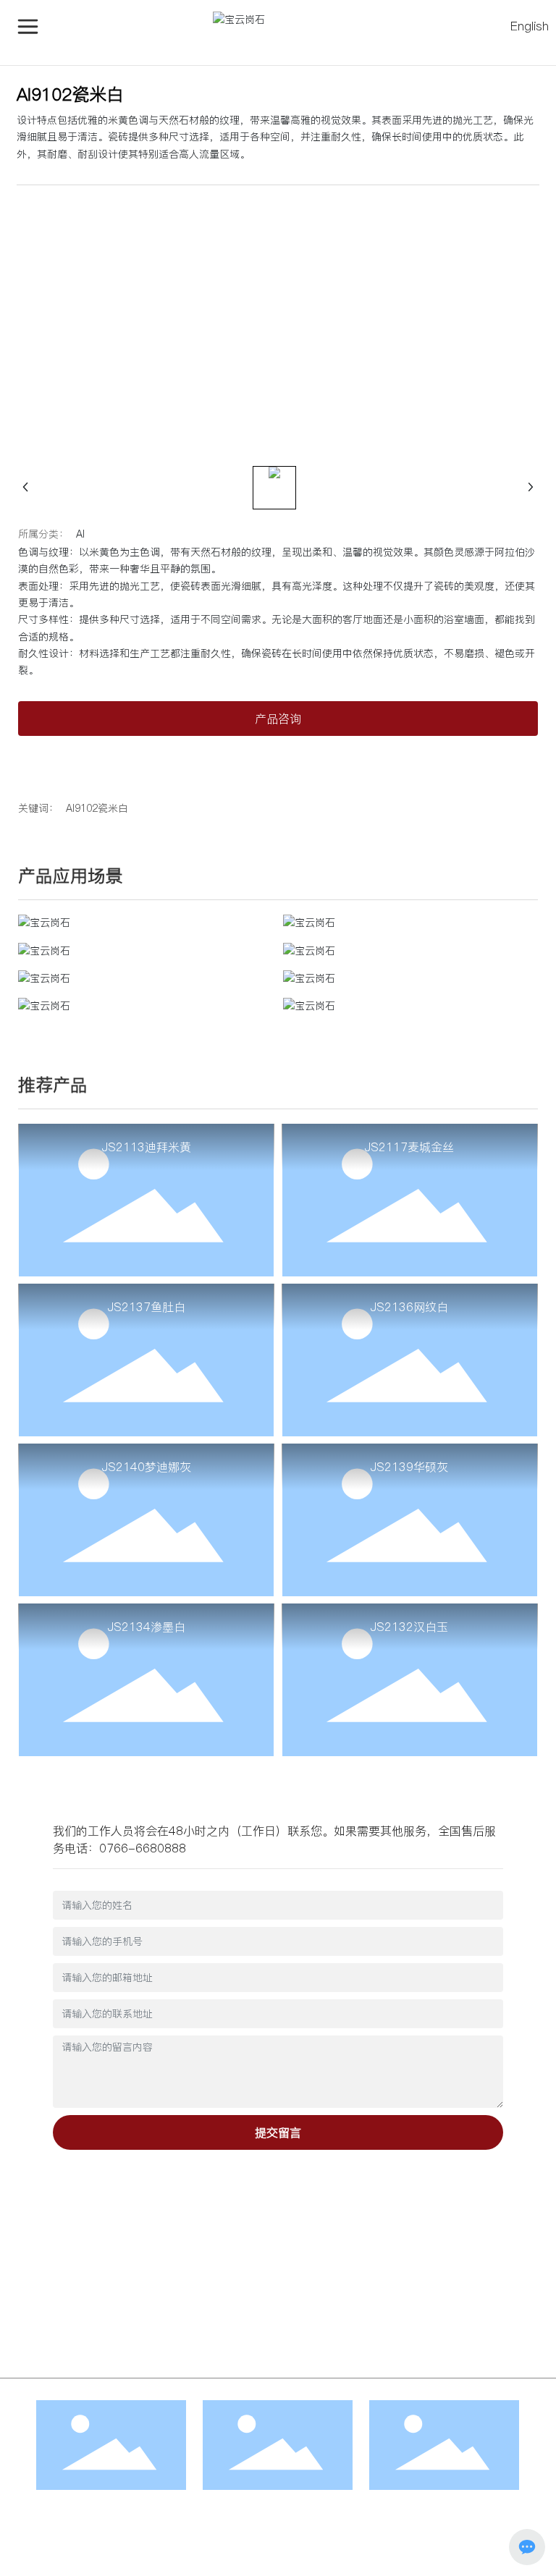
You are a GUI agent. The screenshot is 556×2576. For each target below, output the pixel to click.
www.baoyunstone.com (113, 2278)
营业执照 (246, 2543)
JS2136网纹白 (409, 1307)
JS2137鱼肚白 (147, 1307)
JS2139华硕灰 (409, 1467)
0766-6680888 (143, 1848)
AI (80, 534)
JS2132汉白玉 (409, 1627)
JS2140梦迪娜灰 (147, 1467)
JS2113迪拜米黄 (147, 1147)
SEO (284, 2543)
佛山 (403, 2543)
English (530, 26)
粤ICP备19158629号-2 (80, 2560)
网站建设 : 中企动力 (347, 2543)
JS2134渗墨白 (147, 1627)
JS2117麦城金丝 (409, 1147)
